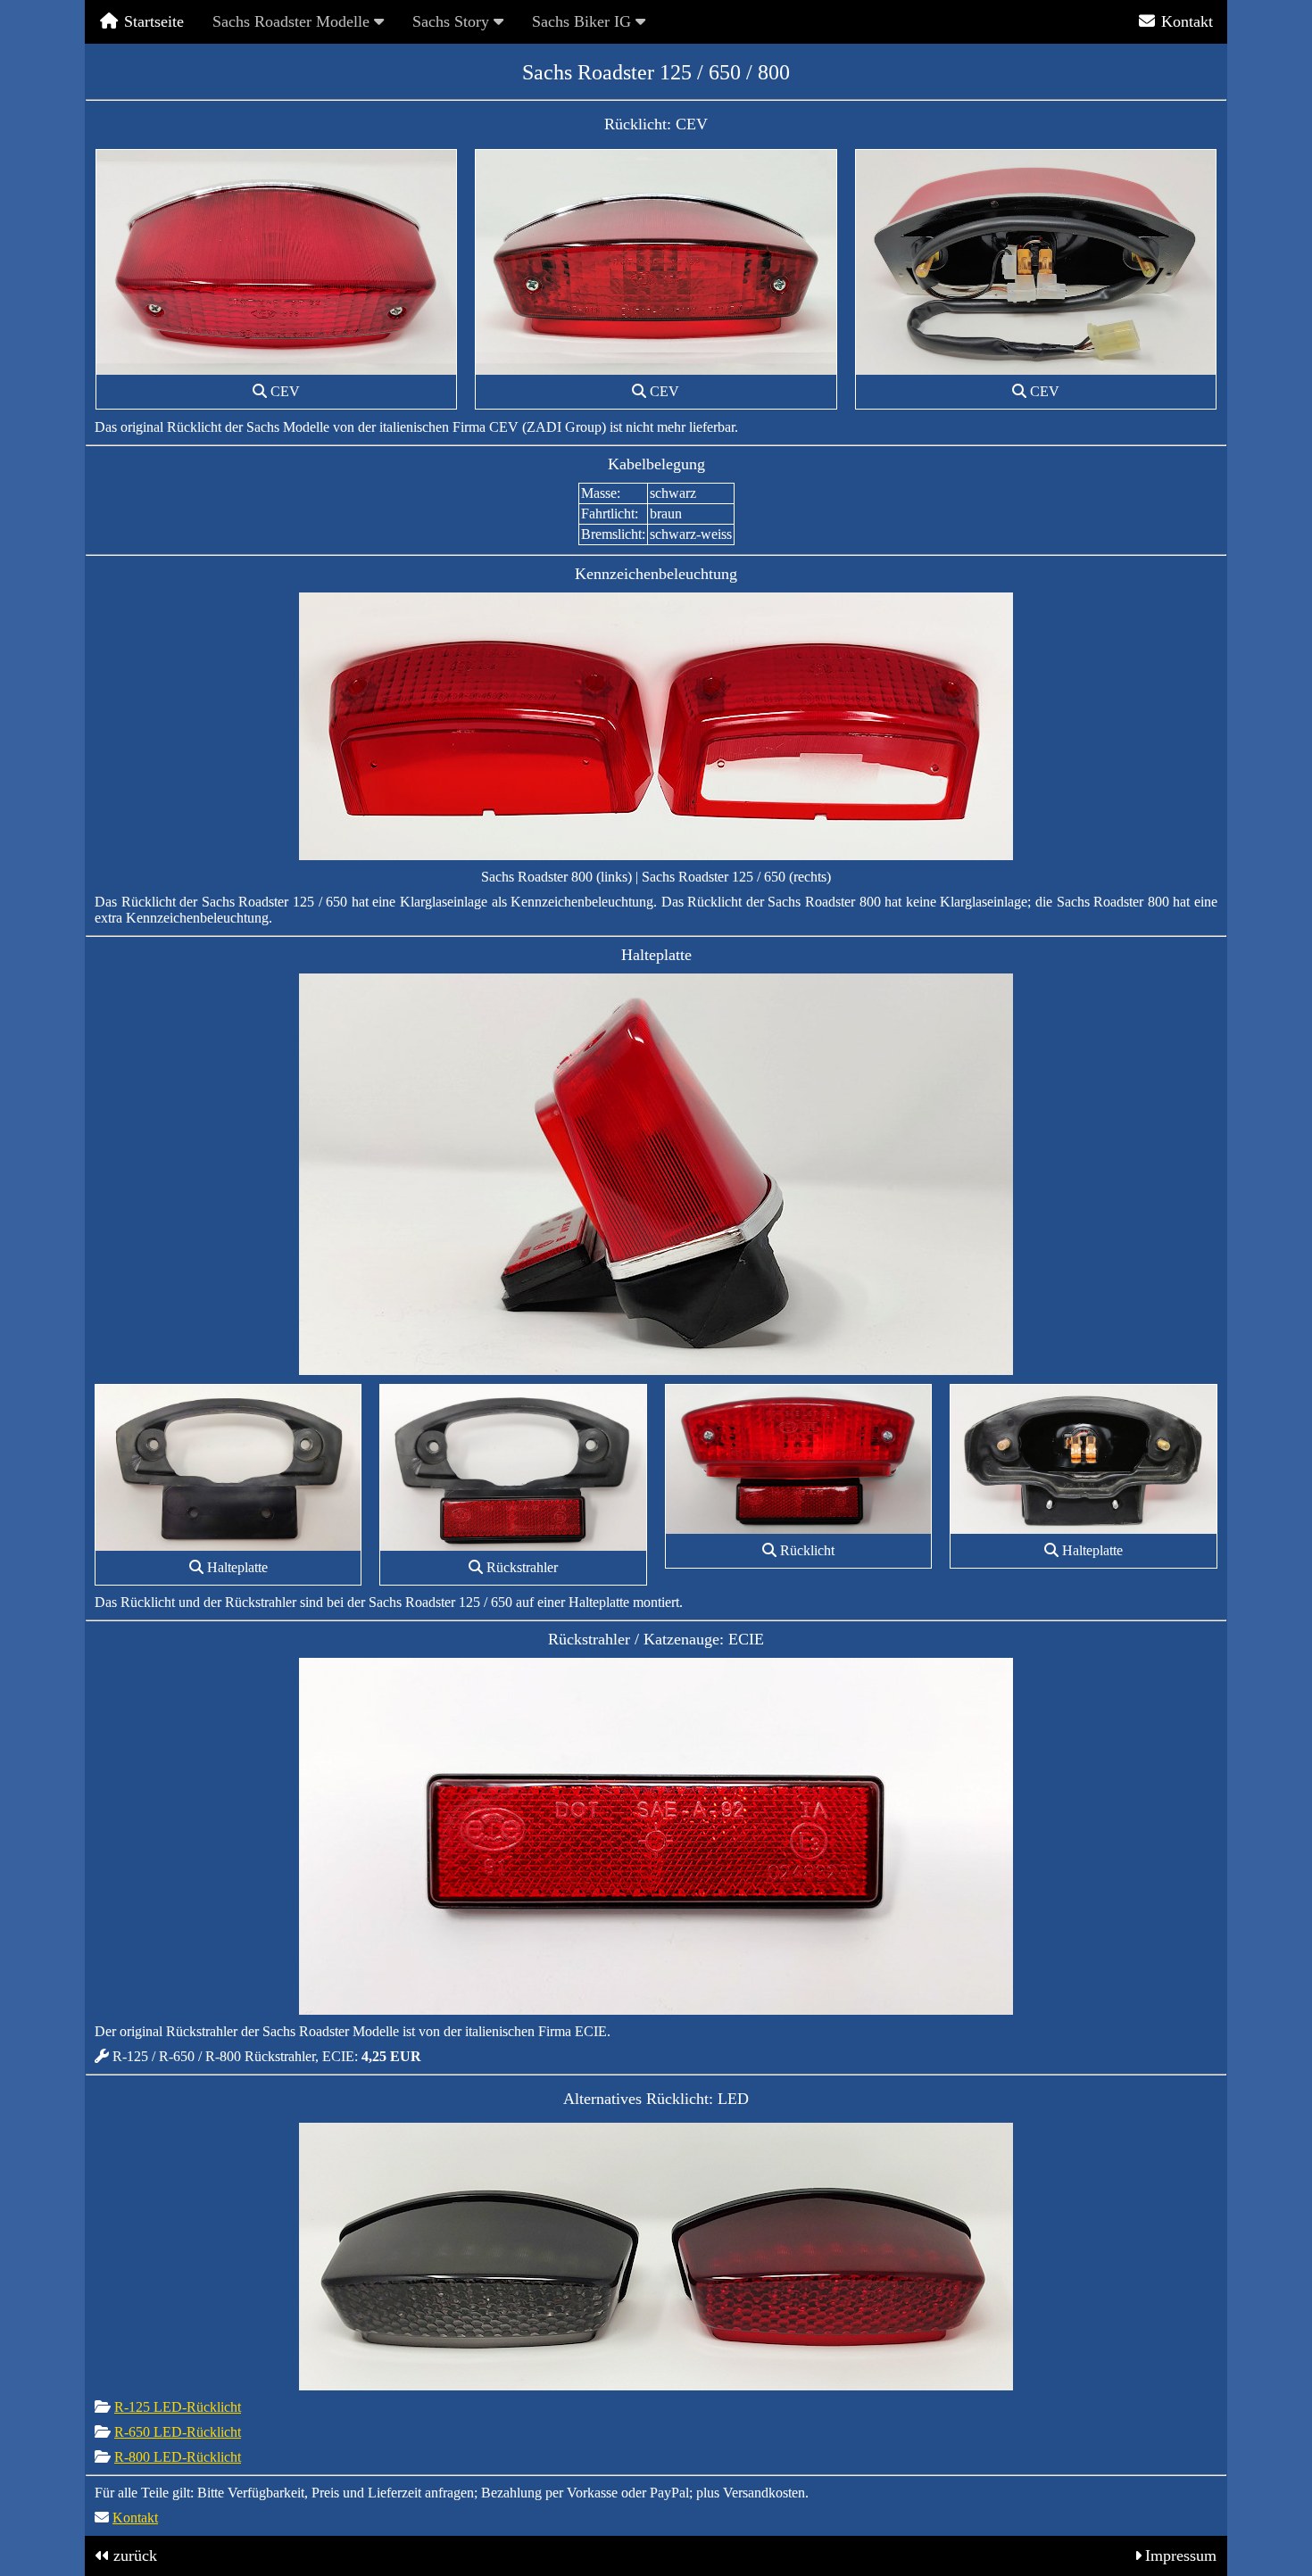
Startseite (152, 21)
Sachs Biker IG (584, 21)
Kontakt (1185, 21)
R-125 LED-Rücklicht (178, 2407)
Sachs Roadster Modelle (293, 21)
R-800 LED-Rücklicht (178, 2457)
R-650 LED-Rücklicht (178, 2432)
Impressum (1181, 2555)
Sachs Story (453, 21)
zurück (135, 2555)
